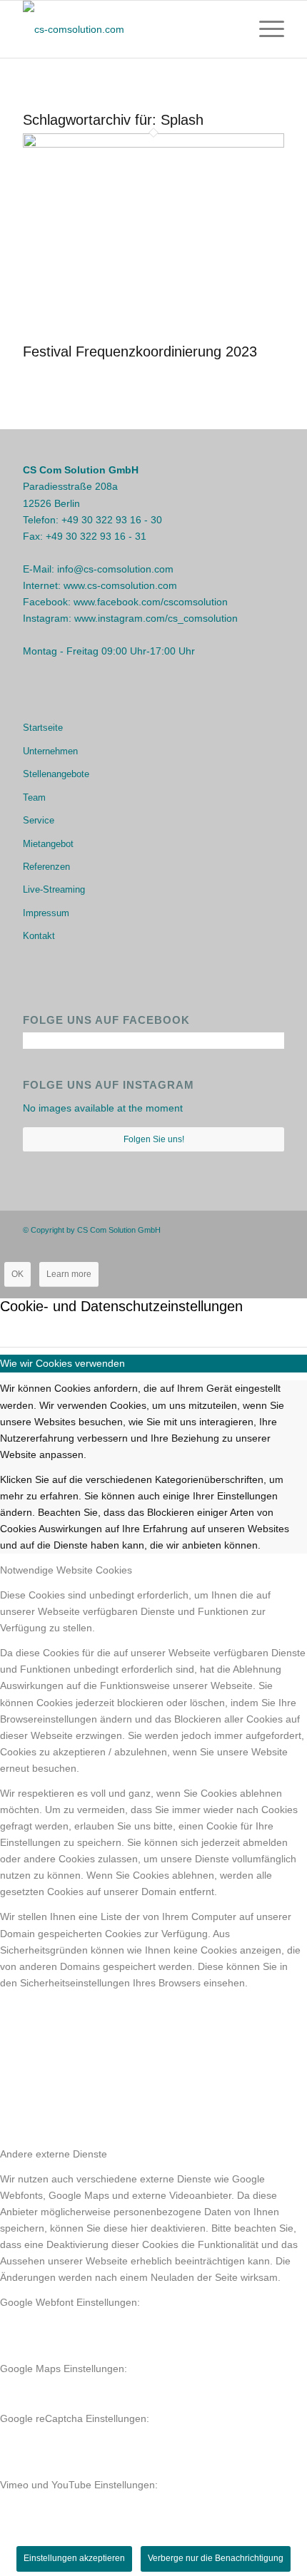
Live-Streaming (54, 889)
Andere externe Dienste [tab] (54, 2154)
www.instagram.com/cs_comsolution (156, 618)
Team (34, 797)
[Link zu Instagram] (252, 1229)
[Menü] (265, 29)
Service (39, 820)
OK (17, 1274)
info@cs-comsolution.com (115, 569)
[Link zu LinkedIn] (273, 1229)
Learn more (69, 1274)
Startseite (43, 728)
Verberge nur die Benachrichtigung (216, 2558)
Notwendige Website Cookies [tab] (66, 1570)
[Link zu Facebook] (231, 1229)
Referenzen (46, 867)
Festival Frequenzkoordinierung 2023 (140, 351)
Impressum (46, 913)
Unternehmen (50, 751)
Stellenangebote (56, 774)
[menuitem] (265, 29)
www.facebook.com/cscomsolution (151, 602)
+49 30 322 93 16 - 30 (112, 520)
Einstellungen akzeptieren (74, 2558)
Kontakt (39, 936)
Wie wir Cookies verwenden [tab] (62, 1363)
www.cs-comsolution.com (120, 585)
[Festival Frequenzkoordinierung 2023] (153, 144)
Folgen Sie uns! (154, 1139)
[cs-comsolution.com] (127, 29)
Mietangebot (48, 844)
